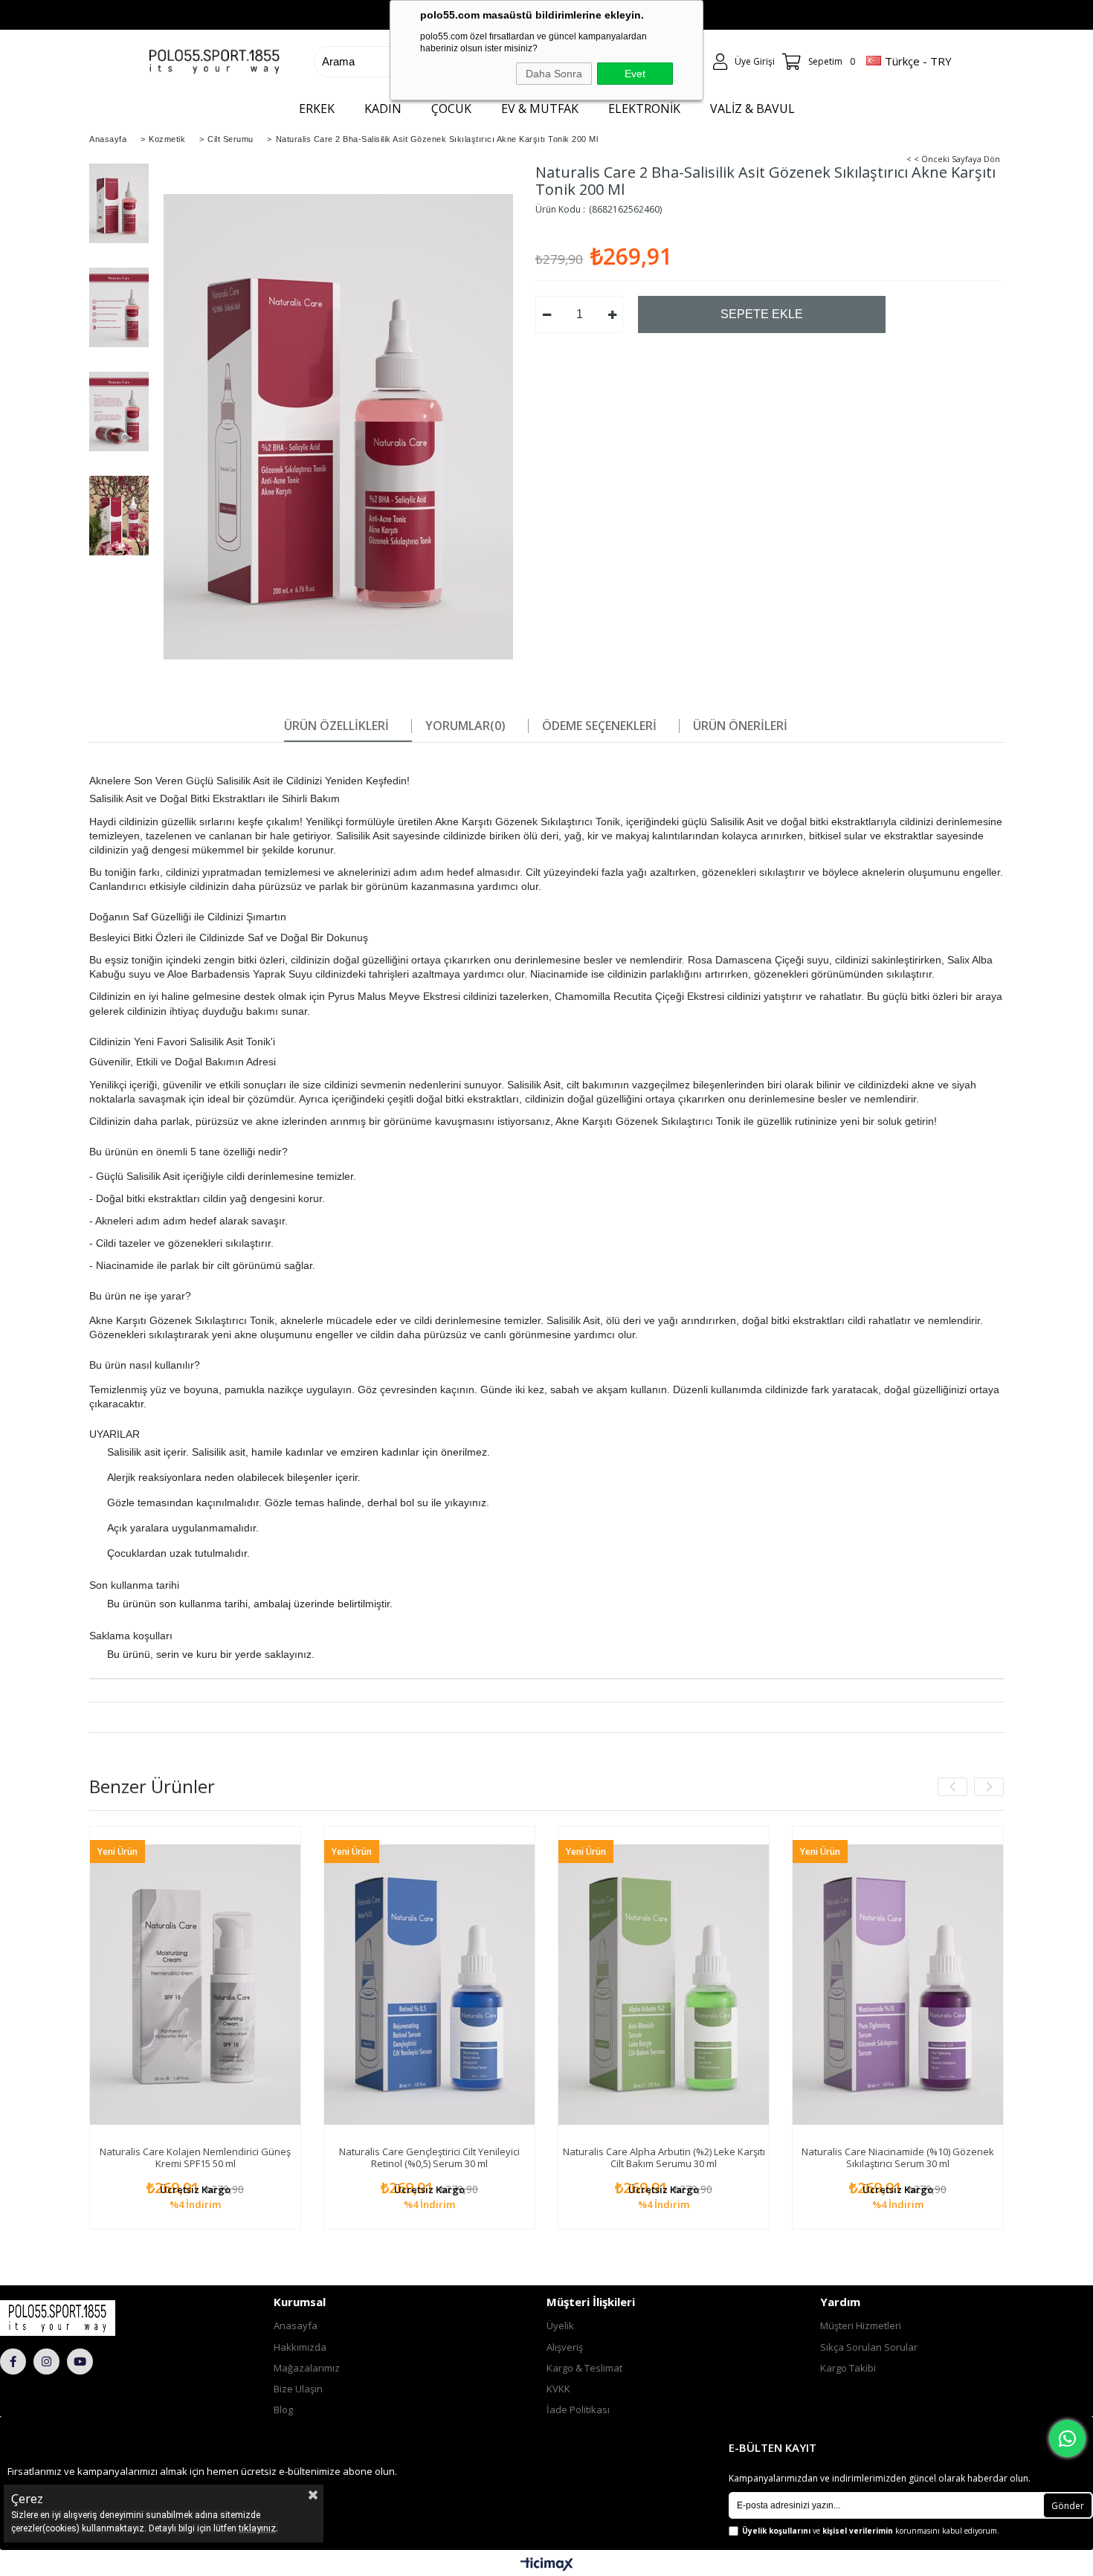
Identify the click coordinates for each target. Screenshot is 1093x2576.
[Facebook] (13, 2362)
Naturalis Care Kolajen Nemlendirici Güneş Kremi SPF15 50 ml (195, 2157)
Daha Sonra (554, 74)
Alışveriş (565, 2347)
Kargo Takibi (848, 2368)
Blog (283, 2409)
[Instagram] (46, 2362)
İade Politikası (578, 2409)
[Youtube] (80, 2362)
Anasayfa (296, 2325)
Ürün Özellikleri (336, 726)
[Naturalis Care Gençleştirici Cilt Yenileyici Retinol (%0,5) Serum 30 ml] (429, 1985)
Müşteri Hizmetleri (861, 2325)
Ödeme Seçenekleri (599, 726)
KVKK (558, 2389)
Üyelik (560, 2325)
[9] (89, 2318)
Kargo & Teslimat (584, 2368)
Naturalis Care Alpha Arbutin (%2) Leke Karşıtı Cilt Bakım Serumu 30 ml (664, 2157)
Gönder (1068, 2506)
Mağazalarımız (307, 2368)
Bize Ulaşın (298, 2389)
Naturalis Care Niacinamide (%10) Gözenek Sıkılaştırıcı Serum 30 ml (898, 2157)
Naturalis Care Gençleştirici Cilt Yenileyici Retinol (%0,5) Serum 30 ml (429, 2157)
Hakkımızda (300, 2347)
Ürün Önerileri (740, 726)
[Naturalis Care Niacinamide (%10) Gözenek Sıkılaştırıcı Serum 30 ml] (898, 1985)
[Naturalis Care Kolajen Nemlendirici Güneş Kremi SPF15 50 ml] (195, 1985)
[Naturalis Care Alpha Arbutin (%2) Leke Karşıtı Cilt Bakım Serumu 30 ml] (664, 1985)
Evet (635, 74)
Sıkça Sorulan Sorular (869, 2347)
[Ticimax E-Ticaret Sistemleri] (547, 2565)
